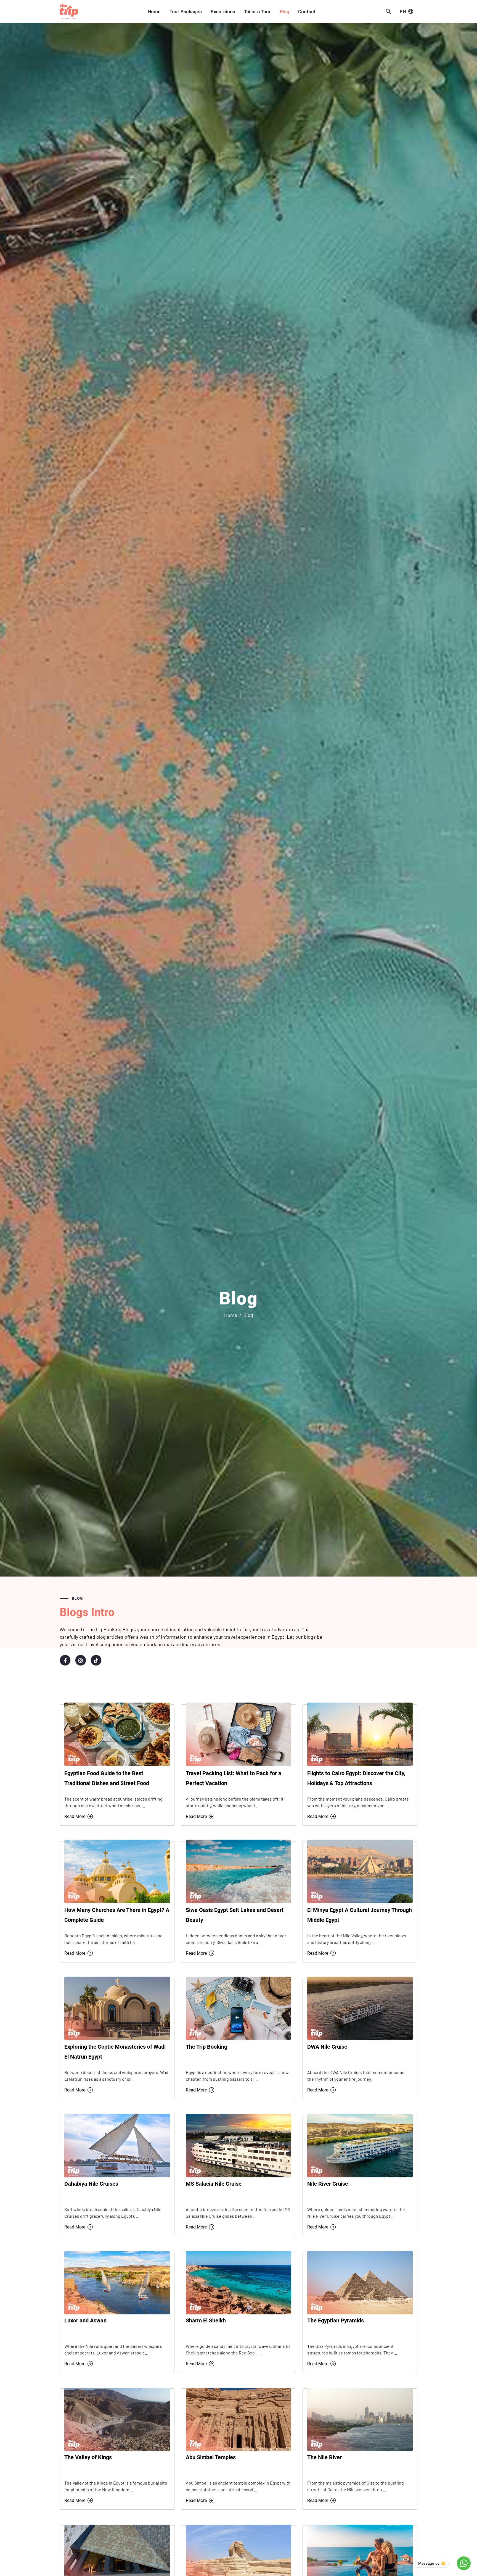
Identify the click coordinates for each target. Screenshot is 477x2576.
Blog (284, 11)
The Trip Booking (206, 2047)
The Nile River (324, 2457)
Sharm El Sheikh (206, 2320)
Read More (75, 1816)
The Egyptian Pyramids (336, 2320)
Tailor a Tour (257, 11)
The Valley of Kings (88, 2457)
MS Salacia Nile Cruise (214, 2184)
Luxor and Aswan (85, 2320)
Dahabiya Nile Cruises (91, 2184)
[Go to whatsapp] (464, 2563)
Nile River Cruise (328, 2184)
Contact (307, 11)
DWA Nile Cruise (327, 2047)
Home (154, 11)
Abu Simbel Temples (211, 2457)
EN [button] (403, 11)
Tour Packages (186, 11)
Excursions (223, 11)
